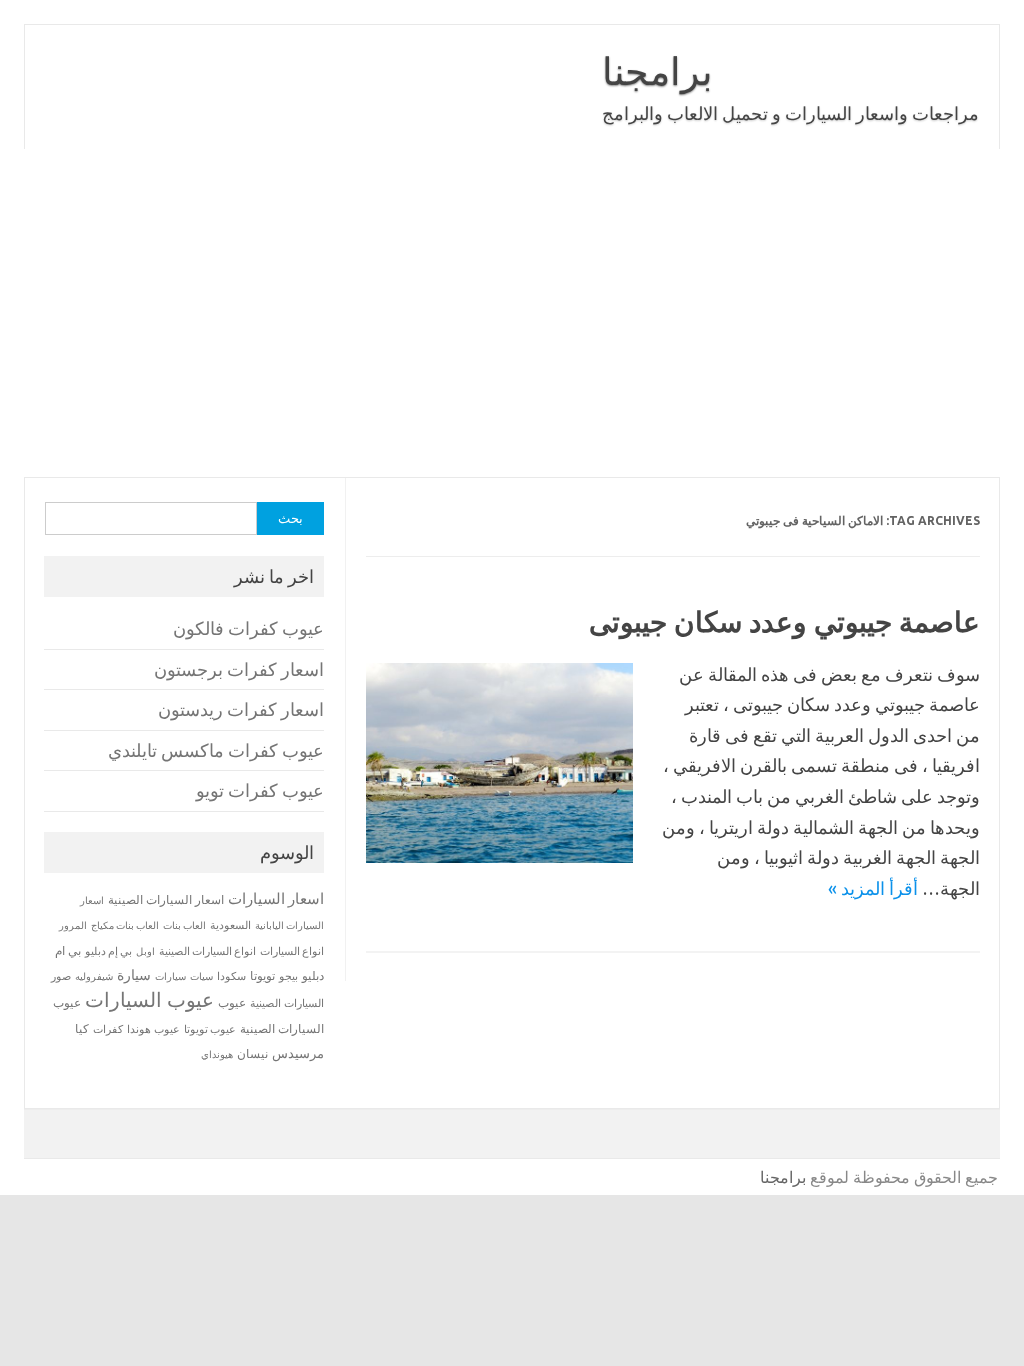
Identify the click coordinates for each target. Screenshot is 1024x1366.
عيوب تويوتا (210, 1029)
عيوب (232, 1002)
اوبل (145, 951)
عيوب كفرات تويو (260, 790)
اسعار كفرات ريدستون (241, 709)
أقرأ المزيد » (873, 888)
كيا (82, 1028)
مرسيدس (298, 1053)
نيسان (252, 1053)
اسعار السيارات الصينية (166, 899)
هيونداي (217, 1054)
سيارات (170, 976)
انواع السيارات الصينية (207, 951)
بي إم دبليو (108, 951)
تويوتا (262, 975)
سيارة (134, 975)
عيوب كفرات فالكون (248, 628)
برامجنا (657, 71)
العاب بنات (184, 925)
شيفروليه (94, 976)
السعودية (230, 925)
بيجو (288, 976)
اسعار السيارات (276, 898)
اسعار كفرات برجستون (239, 669)
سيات (201, 976)
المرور (73, 925)
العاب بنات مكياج (125, 925)
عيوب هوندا (153, 1029)
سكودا (231, 976)
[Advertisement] (512, 313)
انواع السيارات (292, 951)
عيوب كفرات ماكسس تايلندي (216, 750)
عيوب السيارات (149, 999)
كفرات (108, 1029)
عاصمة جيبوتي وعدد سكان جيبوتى (784, 621)
